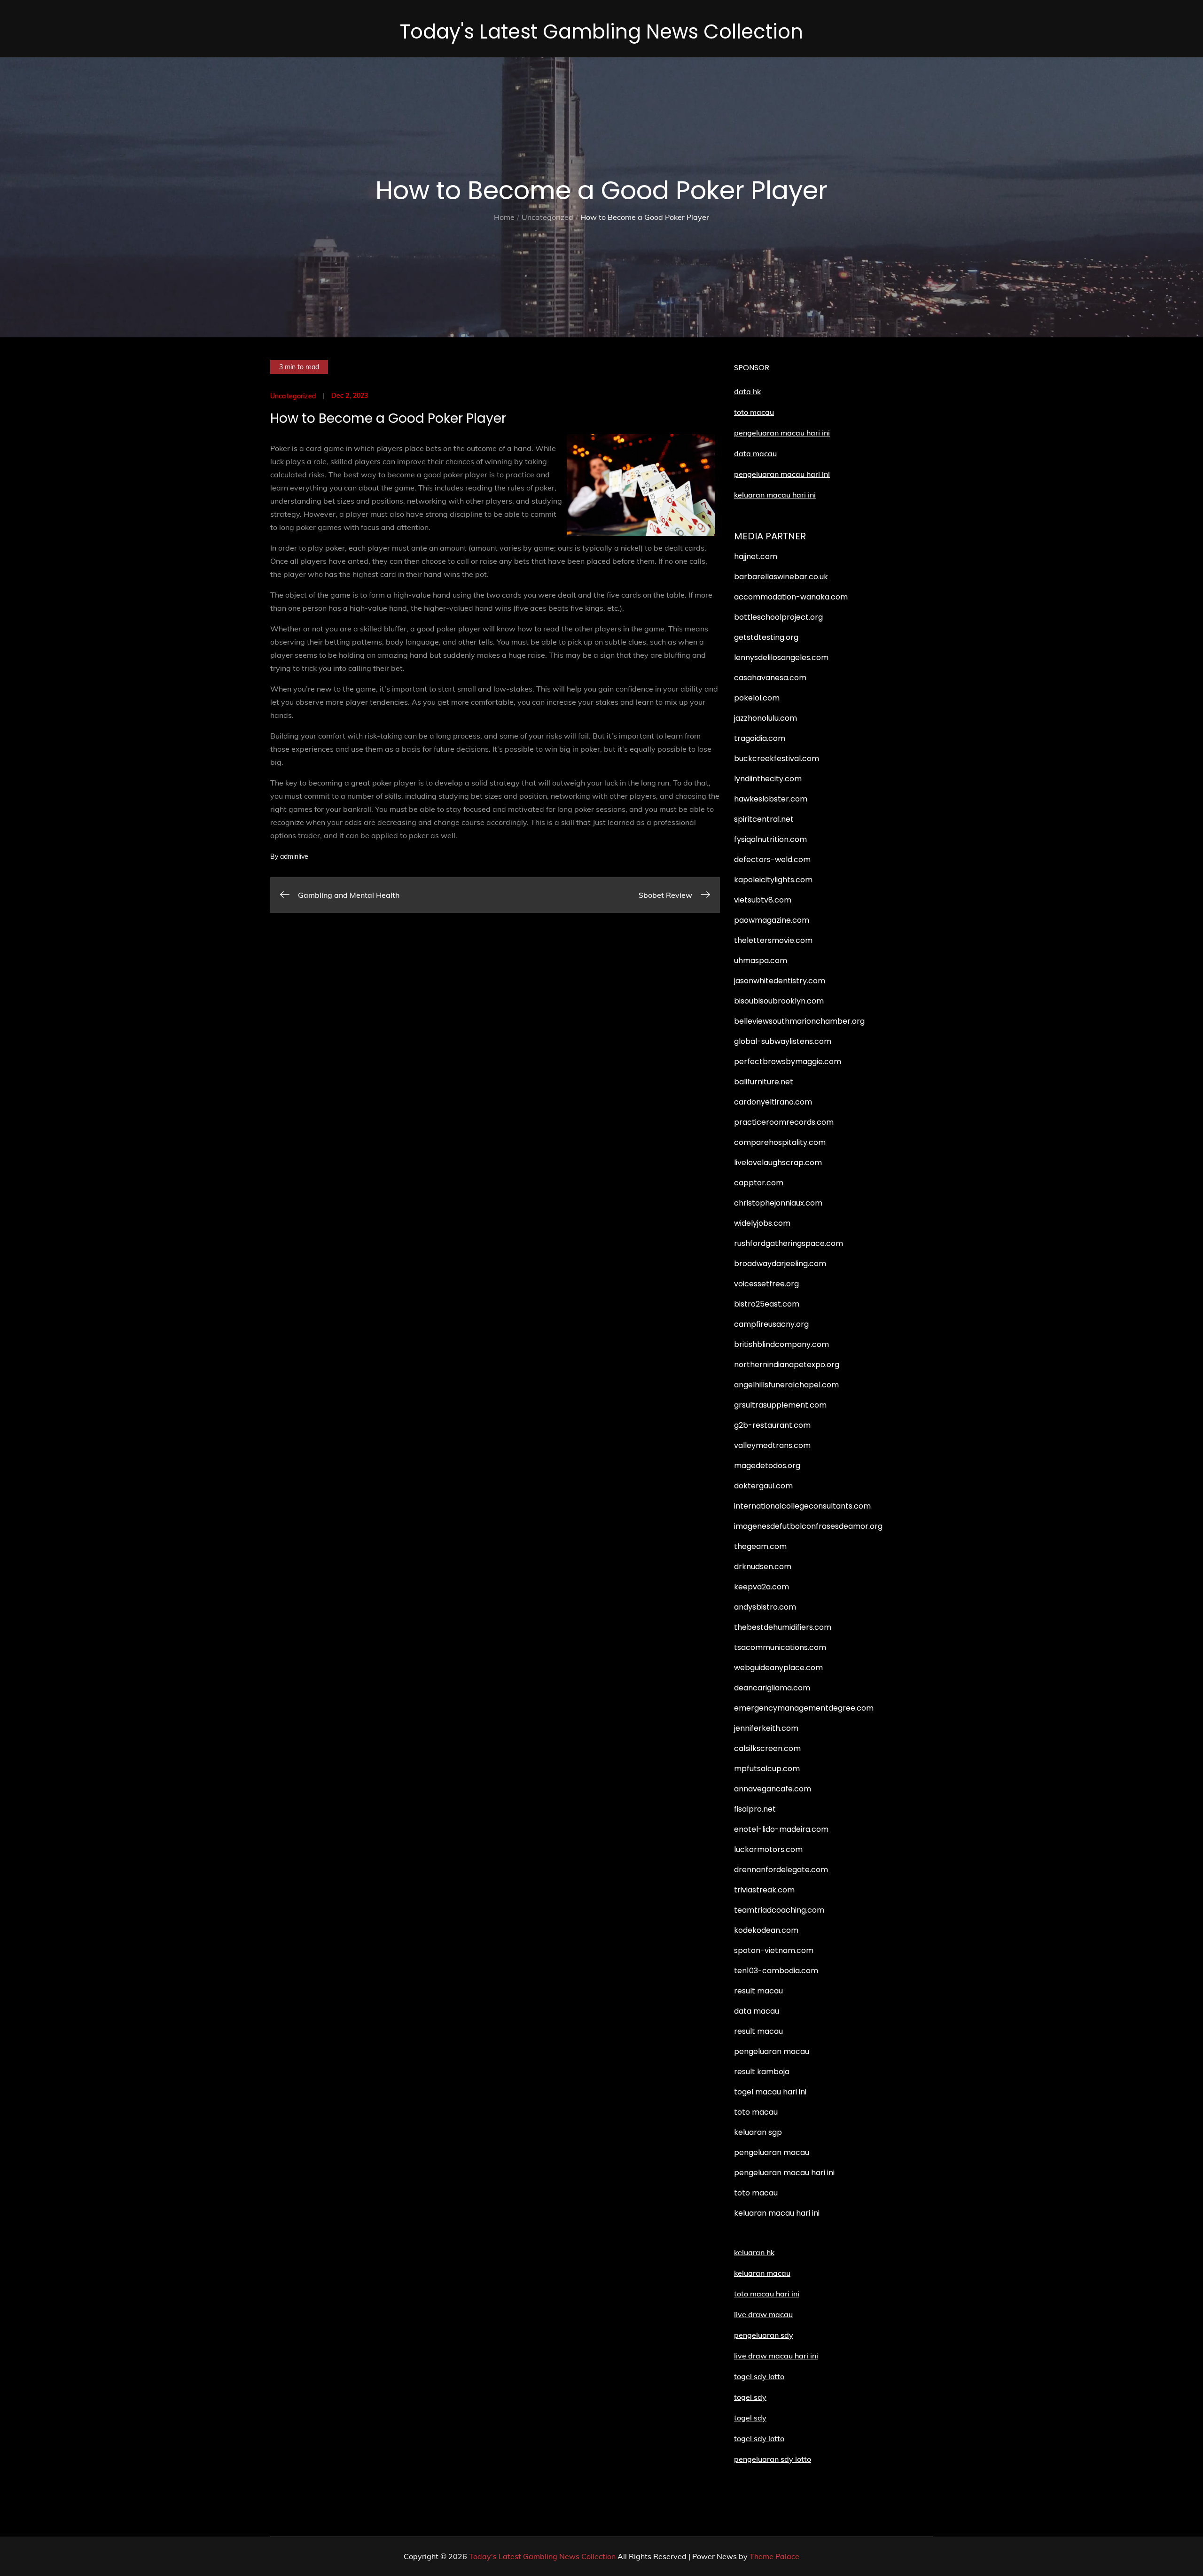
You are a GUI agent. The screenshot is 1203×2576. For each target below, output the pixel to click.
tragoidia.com (760, 738)
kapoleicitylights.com (773, 880)
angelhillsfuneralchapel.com (786, 1385)
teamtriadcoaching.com (779, 1910)
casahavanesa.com (770, 678)
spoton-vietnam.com (774, 1950)
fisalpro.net (755, 1809)
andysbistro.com (765, 1607)
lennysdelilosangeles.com (781, 658)
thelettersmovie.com (773, 940)
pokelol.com (757, 698)
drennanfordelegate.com (781, 1870)
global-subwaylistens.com (783, 1041)
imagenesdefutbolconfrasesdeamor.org (808, 1526)
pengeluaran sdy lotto (773, 2459)
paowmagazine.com (772, 920)
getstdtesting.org (766, 637)
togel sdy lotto (759, 2438)
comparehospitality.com (780, 1142)
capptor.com (759, 1183)
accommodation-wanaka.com (791, 597)
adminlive (294, 856)
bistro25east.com (767, 1304)
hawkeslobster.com (771, 799)
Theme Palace (774, 2556)
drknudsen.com (763, 1567)
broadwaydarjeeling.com (780, 1264)
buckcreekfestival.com (777, 759)
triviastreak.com (764, 1890)
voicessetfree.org (766, 1284)
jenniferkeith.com (766, 1728)
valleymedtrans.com (772, 1445)
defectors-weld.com (772, 860)
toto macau (754, 412)
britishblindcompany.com (781, 1344)
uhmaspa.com (761, 961)
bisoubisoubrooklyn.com (779, 1001)
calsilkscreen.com (767, 1748)
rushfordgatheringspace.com (789, 1243)
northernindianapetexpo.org (787, 1365)
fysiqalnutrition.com (770, 839)
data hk (747, 391)
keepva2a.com (762, 1587)
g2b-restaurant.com (772, 1425)
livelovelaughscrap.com (778, 1163)
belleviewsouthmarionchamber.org (799, 1021)
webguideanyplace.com (778, 1668)
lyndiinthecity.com (768, 779)
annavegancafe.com (773, 1789)
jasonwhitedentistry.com (780, 981)
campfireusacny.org (771, 1324)
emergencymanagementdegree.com (804, 1708)
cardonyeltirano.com (773, 1102)
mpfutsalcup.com (767, 1769)
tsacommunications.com (780, 1647)
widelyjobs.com (762, 1223)
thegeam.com (760, 1546)
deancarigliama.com (772, 1688)
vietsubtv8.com (763, 900)
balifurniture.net (764, 1082)
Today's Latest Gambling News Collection (601, 32)
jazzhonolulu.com (766, 718)
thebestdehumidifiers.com (783, 1627)
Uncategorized (293, 396)
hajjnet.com (756, 556)
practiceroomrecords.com (784, 1122)
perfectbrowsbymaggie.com (788, 1062)
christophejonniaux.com (778, 1203)
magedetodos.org (767, 1466)
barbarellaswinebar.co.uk (781, 577)
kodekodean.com (766, 1930)
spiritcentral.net (764, 819)
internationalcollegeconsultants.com (802, 1506)
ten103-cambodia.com (776, 1971)
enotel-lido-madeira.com (781, 1829)
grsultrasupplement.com (780, 1405)
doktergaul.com (763, 1486)
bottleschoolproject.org (778, 617)
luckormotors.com (768, 1849)
